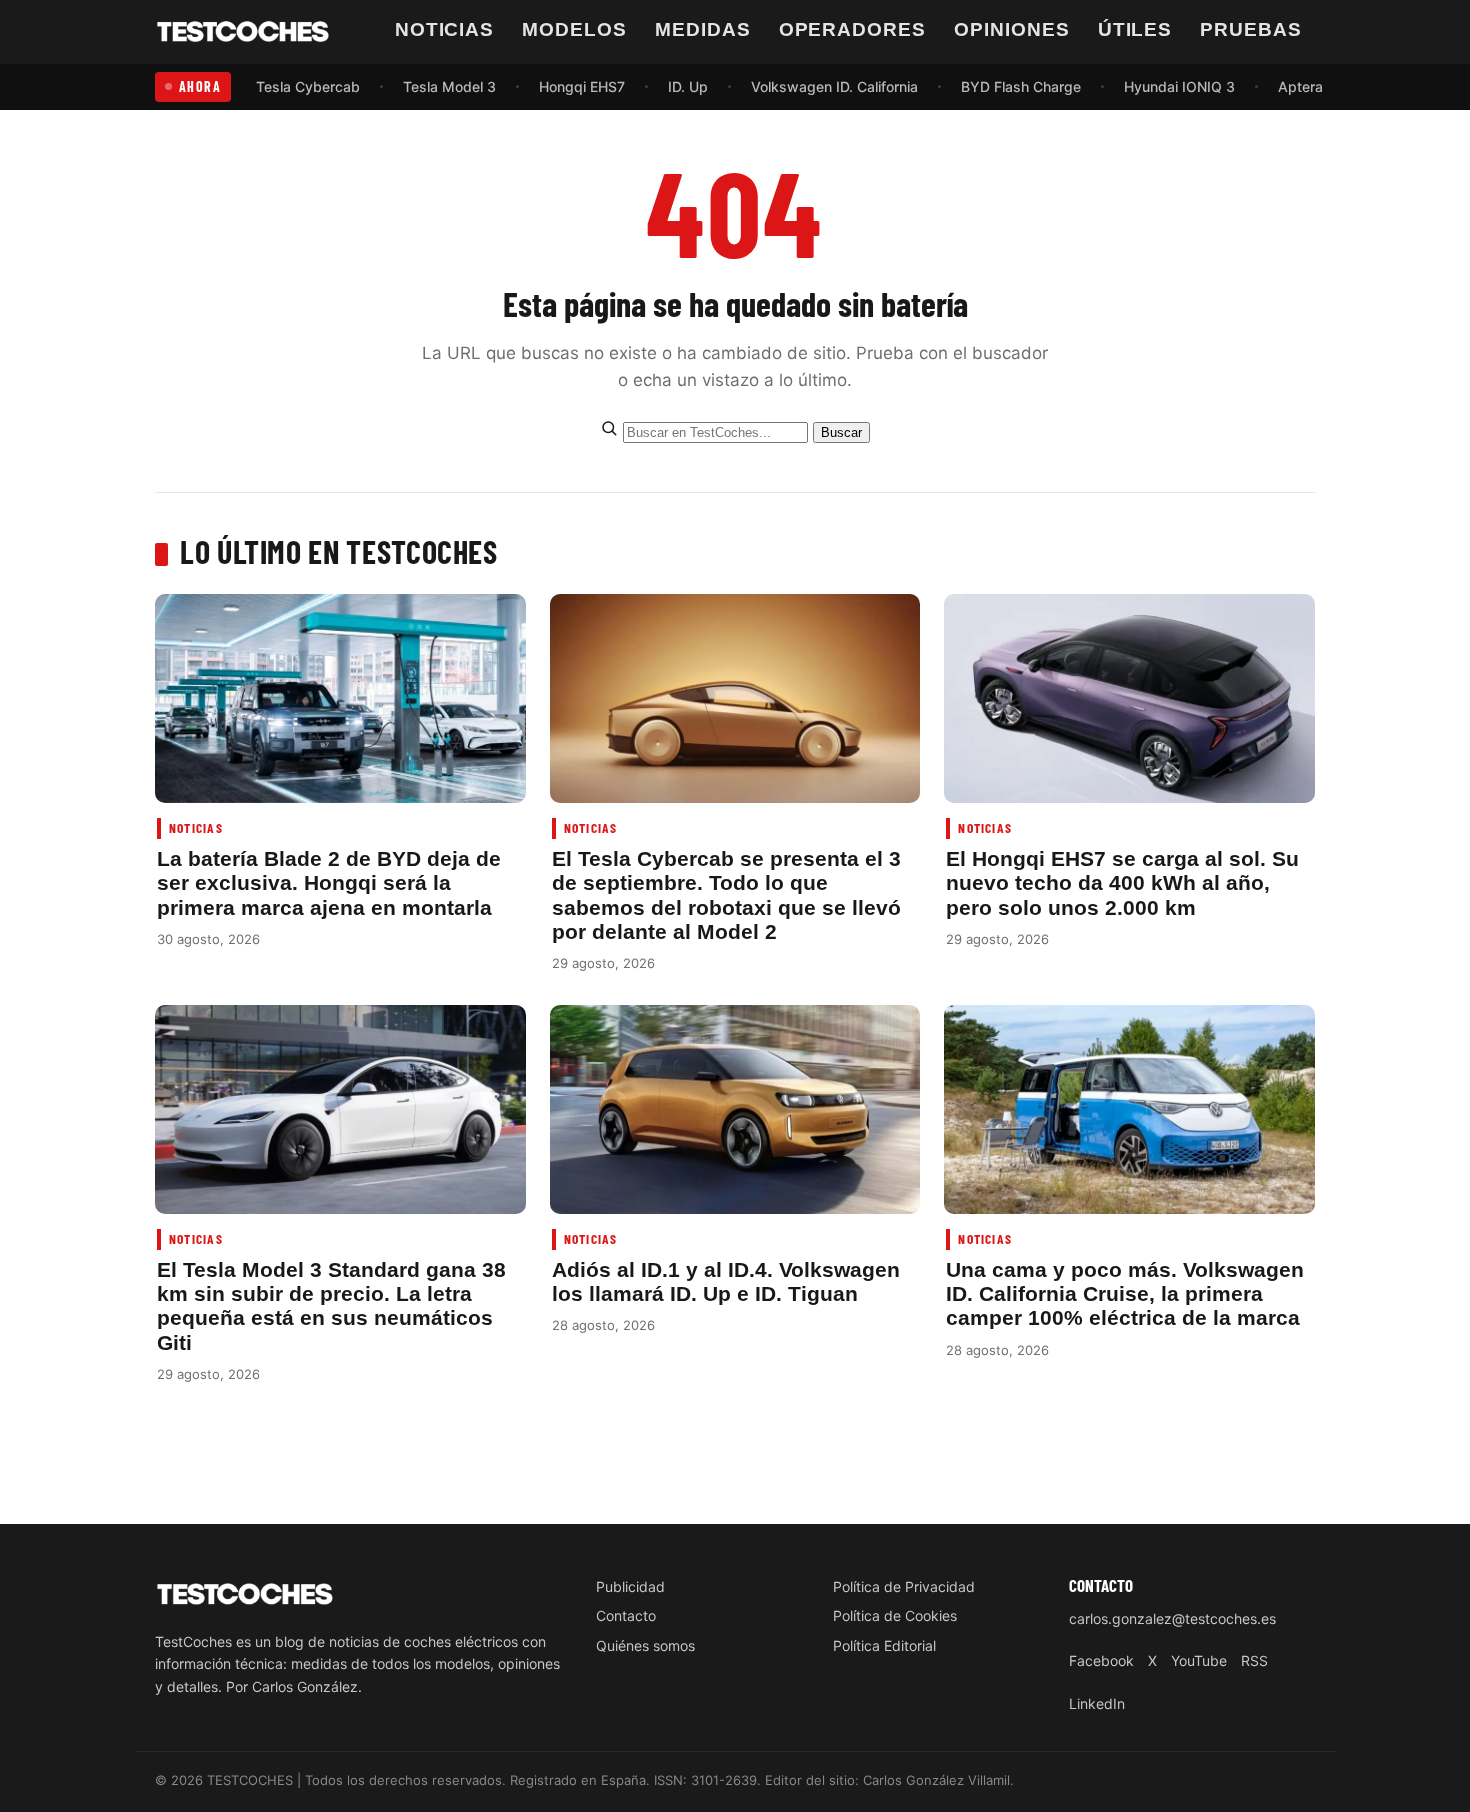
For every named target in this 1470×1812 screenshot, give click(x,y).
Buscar (841, 432)
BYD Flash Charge (1021, 86)
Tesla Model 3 (449, 86)
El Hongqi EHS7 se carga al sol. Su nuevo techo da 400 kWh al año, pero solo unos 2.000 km (1122, 883)
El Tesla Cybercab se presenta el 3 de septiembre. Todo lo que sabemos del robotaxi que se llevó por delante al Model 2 (726, 895)
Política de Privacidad (904, 1586)
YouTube (1199, 1660)
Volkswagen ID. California (834, 86)
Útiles (1135, 29)
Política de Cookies (895, 1615)
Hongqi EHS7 (582, 86)
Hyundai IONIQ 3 (1179, 86)
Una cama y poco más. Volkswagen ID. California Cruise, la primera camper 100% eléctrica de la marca (1125, 1294)
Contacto (626, 1615)
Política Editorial (884, 1645)
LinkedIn (1097, 1703)
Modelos (574, 29)
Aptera (1300, 86)
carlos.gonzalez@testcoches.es (1172, 1618)
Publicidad (630, 1586)
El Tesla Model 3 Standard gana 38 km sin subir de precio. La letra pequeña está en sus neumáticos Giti (331, 1306)
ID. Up (688, 86)
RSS (1254, 1660)
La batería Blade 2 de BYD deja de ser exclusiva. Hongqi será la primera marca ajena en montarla (329, 883)
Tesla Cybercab (308, 86)
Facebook (1101, 1660)
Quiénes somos (645, 1645)
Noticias (445, 29)
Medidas (703, 29)
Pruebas (1251, 29)
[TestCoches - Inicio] (243, 32)
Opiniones (1012, 29)
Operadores (853, 29)
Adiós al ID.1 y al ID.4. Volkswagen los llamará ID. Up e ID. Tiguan (726, 1281)
